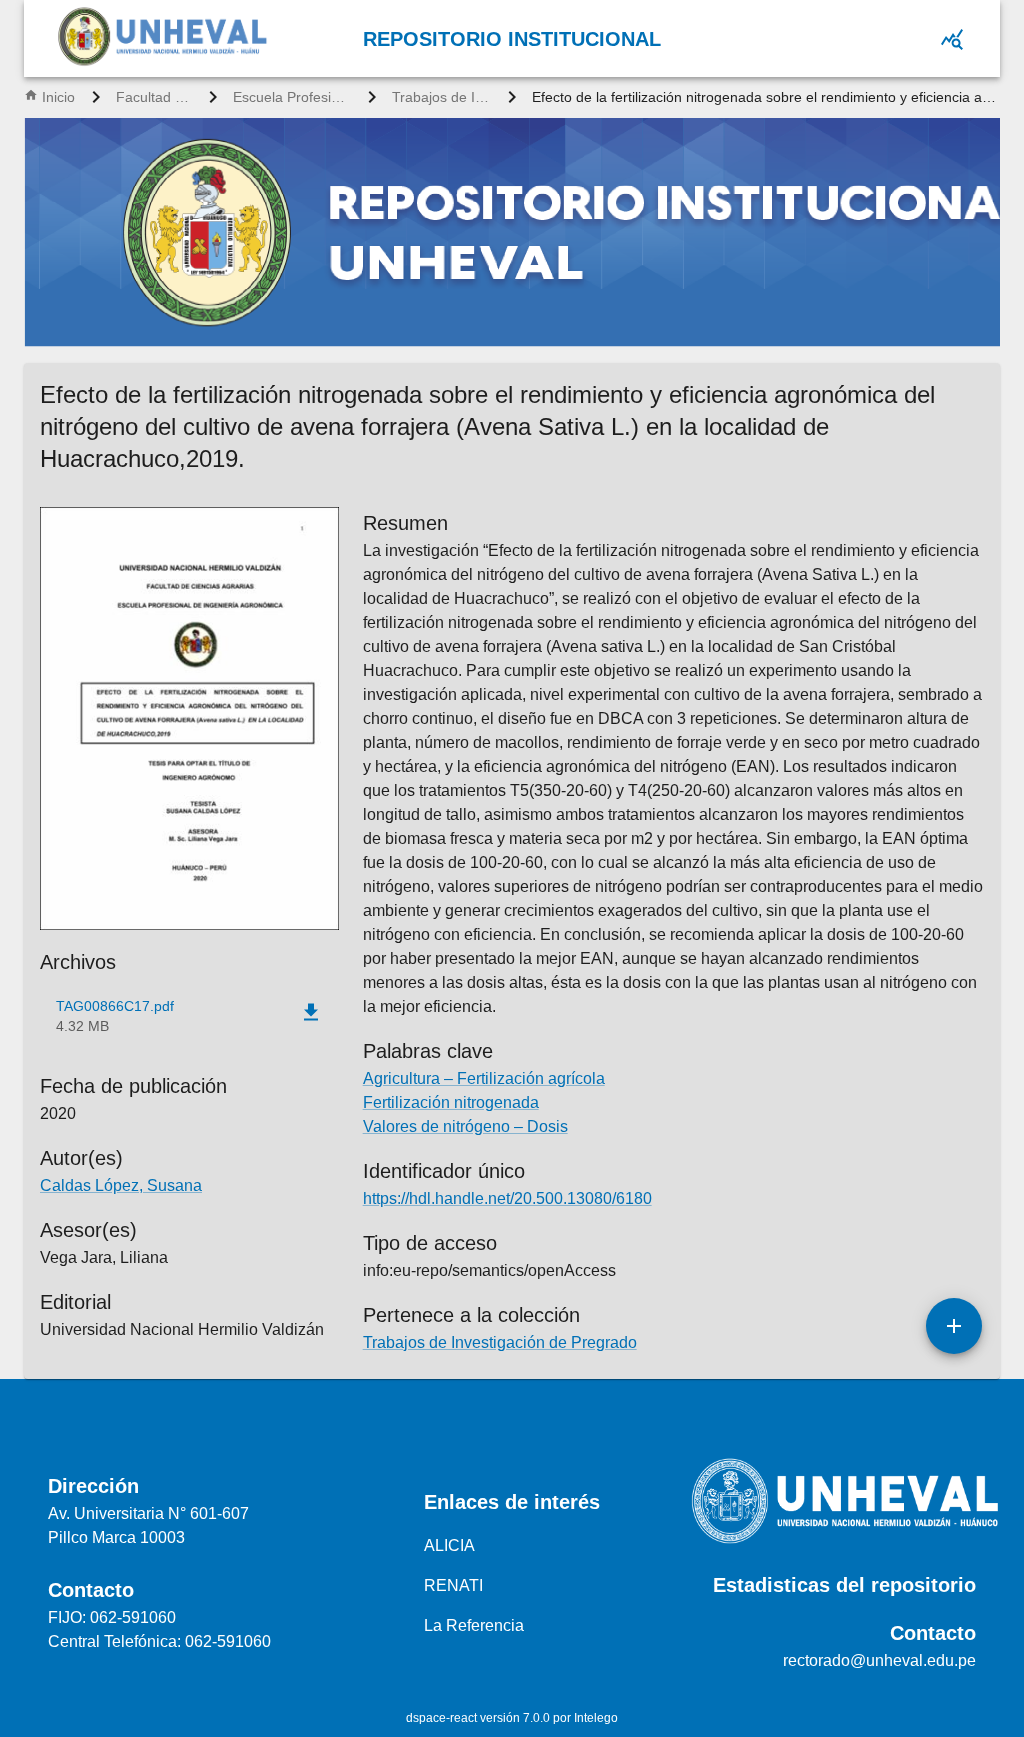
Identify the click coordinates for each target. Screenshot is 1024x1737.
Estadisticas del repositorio (844, 1585)
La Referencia (474, 1625)
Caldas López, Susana (121, 1185)
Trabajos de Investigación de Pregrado (442, 97)
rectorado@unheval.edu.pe (879, 1660)
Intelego (596, 1718)
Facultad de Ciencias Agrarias (154, 97)
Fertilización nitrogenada (451, 1102)
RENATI (453, 1585)
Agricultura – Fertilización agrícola (484, 1078)
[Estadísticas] (952, 39)
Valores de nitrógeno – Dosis (465, 1126)
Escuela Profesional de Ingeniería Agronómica (292, 97)
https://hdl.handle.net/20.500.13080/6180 (507, 1198)
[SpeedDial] (954, 1326)
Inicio (58, 97)
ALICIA (449, 1545)
